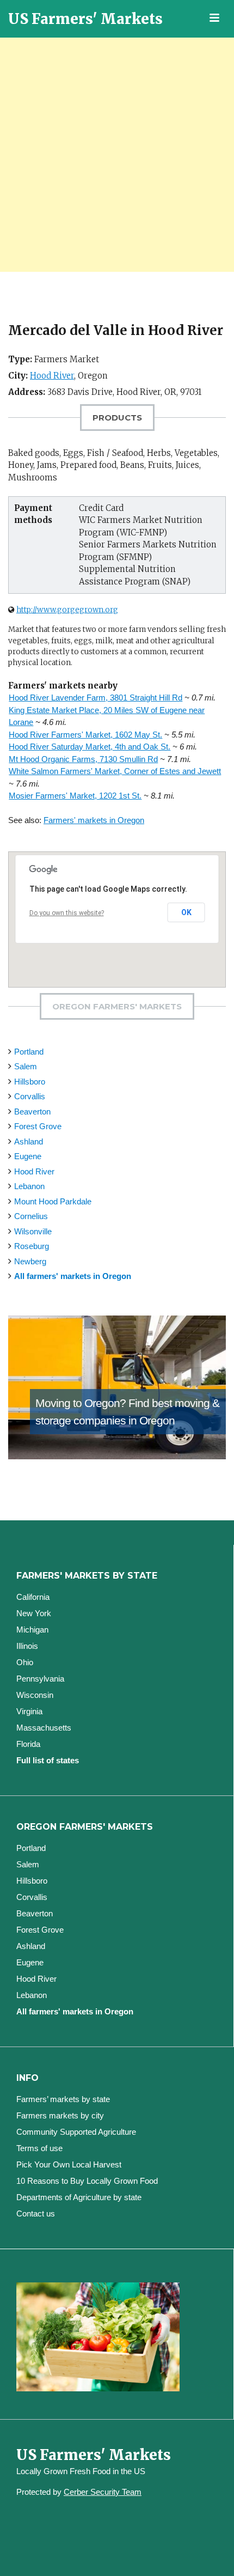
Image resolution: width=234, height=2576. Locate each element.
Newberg (30, 1261)
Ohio (25, 1662)
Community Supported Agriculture (76, 2132)
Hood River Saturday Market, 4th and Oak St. (90, 747)
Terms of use (39, 2148)
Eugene (28, 1156)
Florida (28, 1744)
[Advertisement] (117, 155)
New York (34, 1613)
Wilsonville (33, 1231)
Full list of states (48, 1760)
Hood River (52, 376)
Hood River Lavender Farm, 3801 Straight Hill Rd (96, 698)
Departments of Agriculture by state (79, 2197)
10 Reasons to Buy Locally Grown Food (87, 2181)
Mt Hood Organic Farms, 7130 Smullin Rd (83, 759)
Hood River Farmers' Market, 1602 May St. (85, 735)
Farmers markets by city (60, 2115)
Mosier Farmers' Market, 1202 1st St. (75, 796)
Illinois (27, 1646)
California (33, 1597)
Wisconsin (35, 1695)
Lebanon (29, 1186)
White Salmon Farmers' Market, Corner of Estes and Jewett (115, 771)
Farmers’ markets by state (63, 2099)
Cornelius (31, 1216)
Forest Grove (38, 1126)
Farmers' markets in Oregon (94, 820)
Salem (26, 1066)
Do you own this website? (67, 913)
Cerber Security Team (103, 2492)
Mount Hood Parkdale (53, 1201)
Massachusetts (44, 1728)
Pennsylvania (40, 1679)
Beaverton (32, 1112)
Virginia (29, 1711)
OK (186, 912)
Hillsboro (30, 1082)
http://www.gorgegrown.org (67, 610)
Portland (29, 1052)
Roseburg (32, 1246)
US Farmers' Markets (85, 19)
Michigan (32, 1630)
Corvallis (30, 1096)
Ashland (29, 1141)
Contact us (36, 2213)
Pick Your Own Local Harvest (69, 2164)
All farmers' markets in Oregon (73, 1276)
